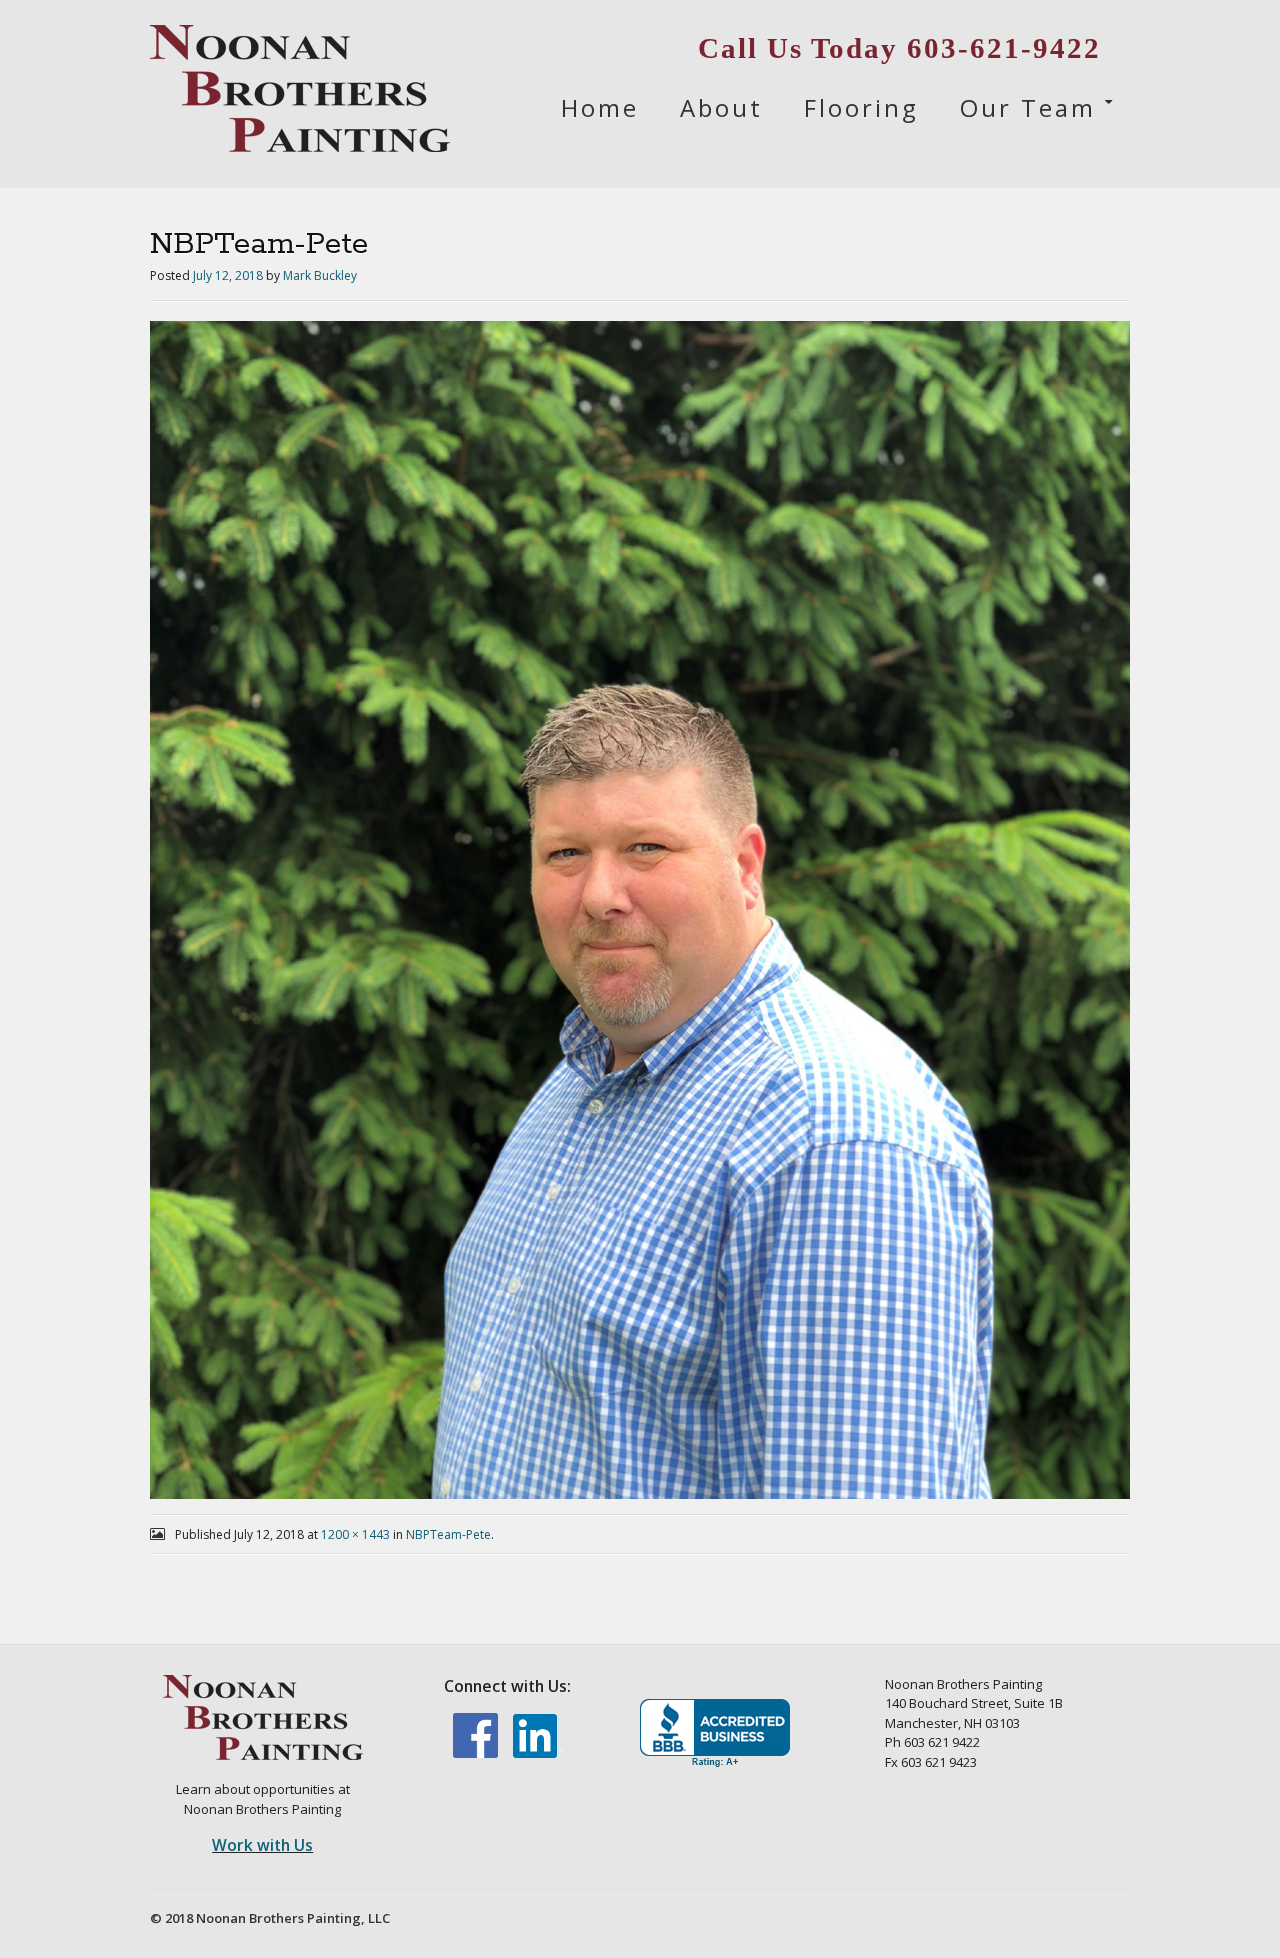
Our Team (1028, 107)
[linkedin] (538, 1753)
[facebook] (477, 1753)
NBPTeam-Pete (448, 1534)
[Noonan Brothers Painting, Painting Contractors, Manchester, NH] (715, 1733)
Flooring (861, 107)
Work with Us (262, 1845)
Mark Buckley (320, 275)
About (721, 107)
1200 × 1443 (355, 1534)
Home (600, 107)
